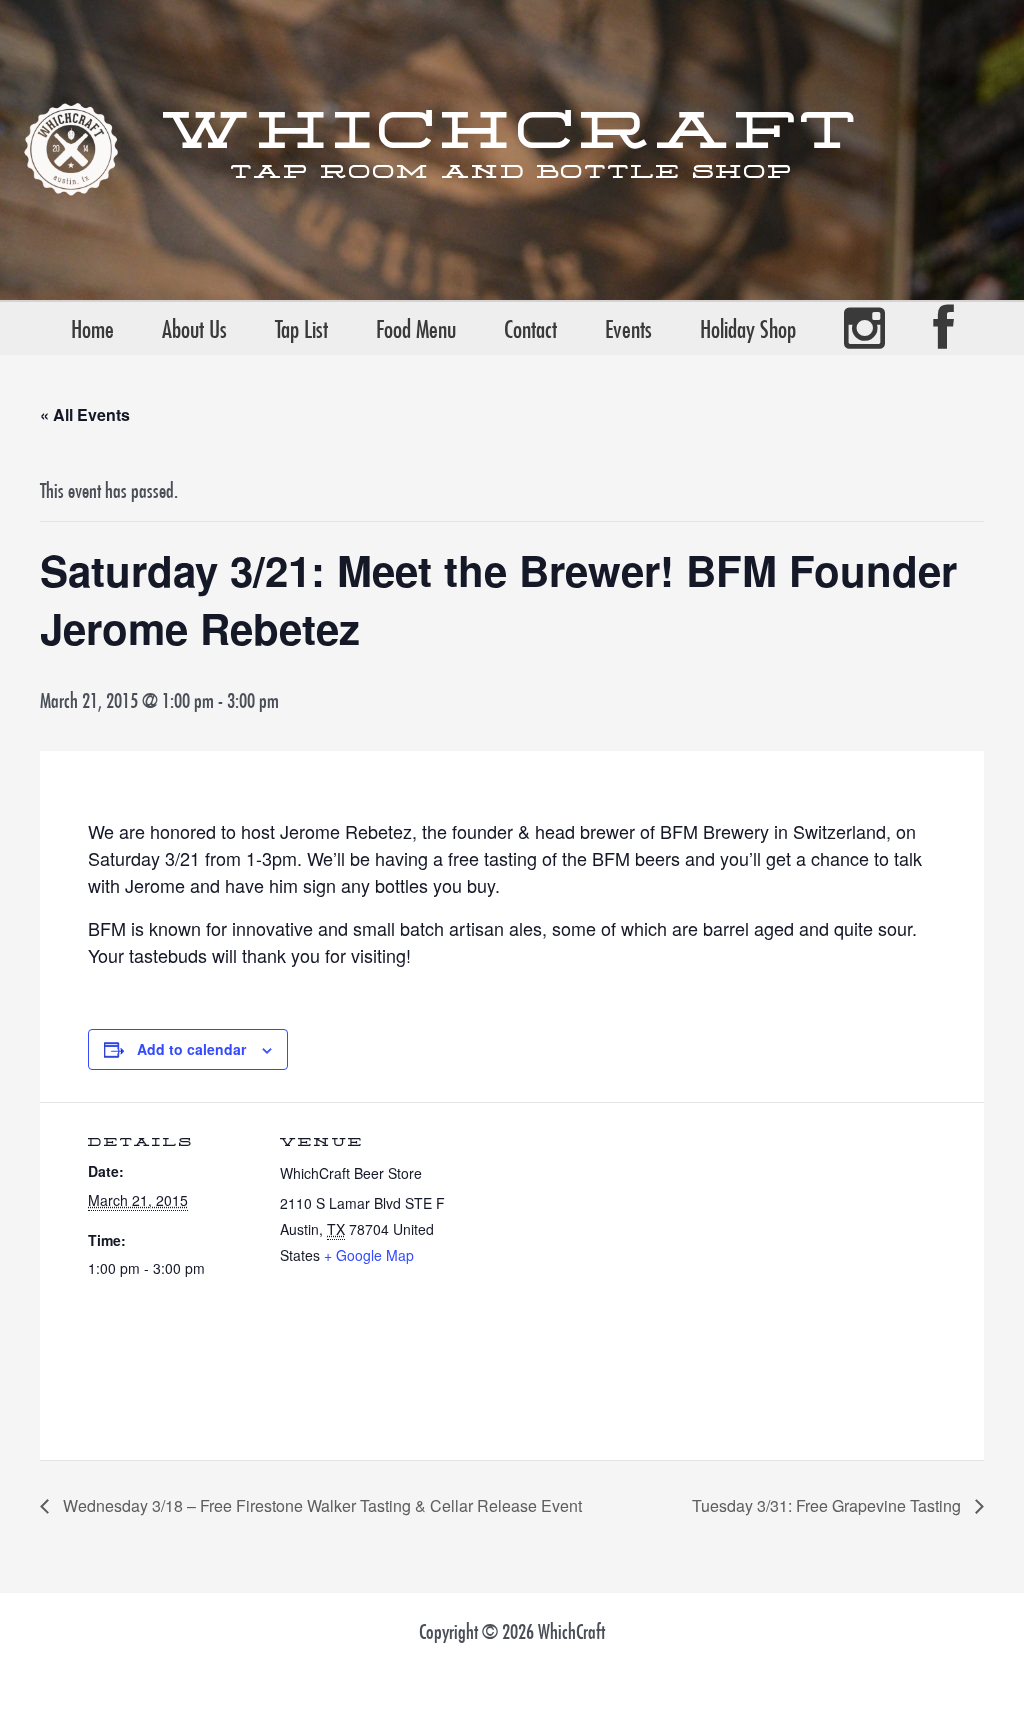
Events (628, 329)
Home (92, 329)
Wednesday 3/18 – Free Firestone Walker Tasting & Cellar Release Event (320, 1505)
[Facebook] (943, 328)
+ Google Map (369, 1255)
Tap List (301, 329)
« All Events (85, 414)
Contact (530, 329)
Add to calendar (191, 1049)
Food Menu (416, 329)
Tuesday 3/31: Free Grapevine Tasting (828, 1505)
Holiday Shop (748, 329)
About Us (194, 329)
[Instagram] (864, 328)
